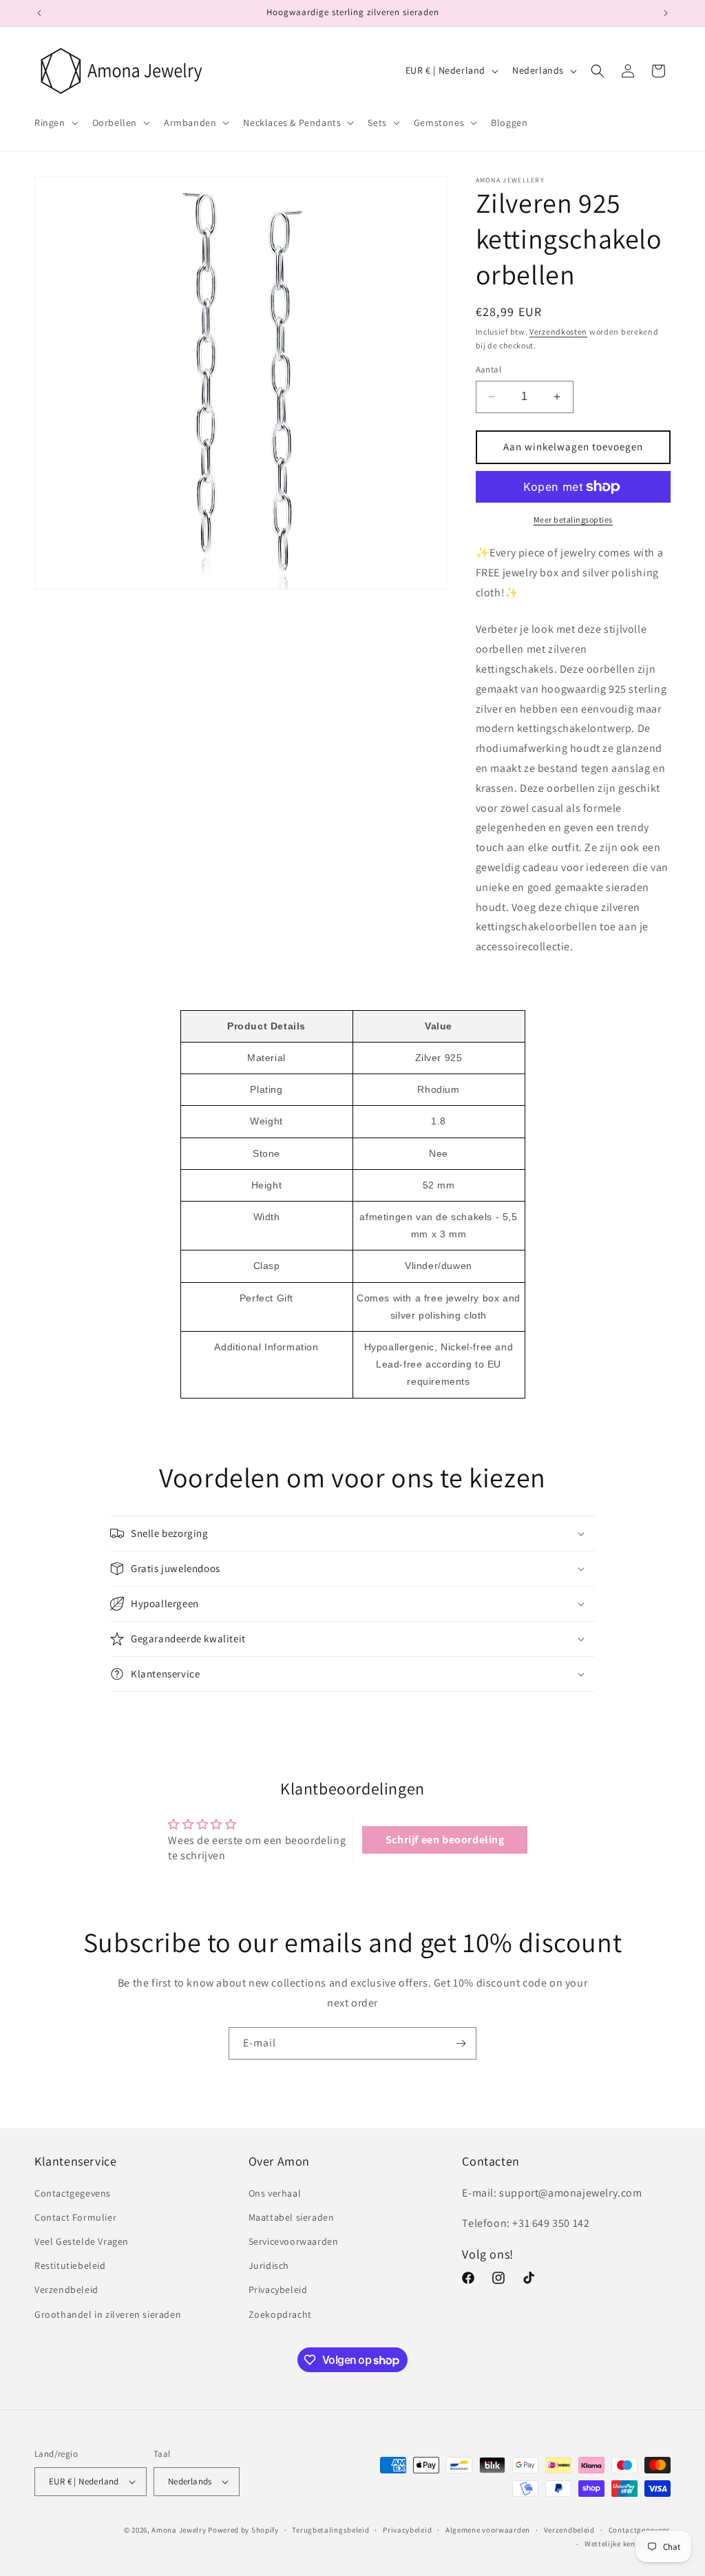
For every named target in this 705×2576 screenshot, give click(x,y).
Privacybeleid (278, 2290)
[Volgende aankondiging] (666, 13)
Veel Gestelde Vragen (82, 2241)
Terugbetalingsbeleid (330, 2530)
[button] (55, 123)
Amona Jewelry (179, 2530)
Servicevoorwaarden (294, 2241)
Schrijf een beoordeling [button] (445, 1840)
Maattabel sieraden (292, 2217)
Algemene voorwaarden (488, 2530)
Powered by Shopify (243, 2530)
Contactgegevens (73, 2193)
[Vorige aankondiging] (39, 13)
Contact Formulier (75, 2217)
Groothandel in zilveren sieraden (108, 2314)
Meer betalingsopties (573, 520)
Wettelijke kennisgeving (628, 2544)
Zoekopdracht (280, 2314)
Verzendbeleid (66, 2290)
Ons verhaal (275, 2193)
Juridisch (269, 2265)
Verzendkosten (558, 332)
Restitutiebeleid (70, 2265)
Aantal (488, 369)
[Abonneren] (461, 2043)
